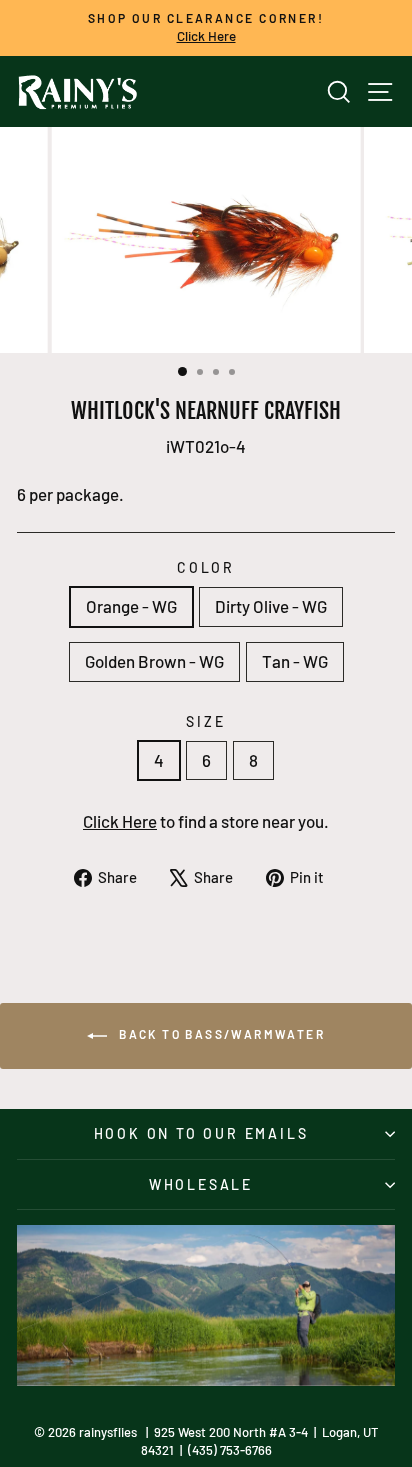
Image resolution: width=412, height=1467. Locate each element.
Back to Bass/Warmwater (220, 1034)
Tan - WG (295, 661)
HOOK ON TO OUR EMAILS (201, 1133)
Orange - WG (131, 606)
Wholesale (201, 1184)
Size (205, 721)
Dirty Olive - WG (271, 606)
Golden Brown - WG (154, 661)
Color (206, 567)
